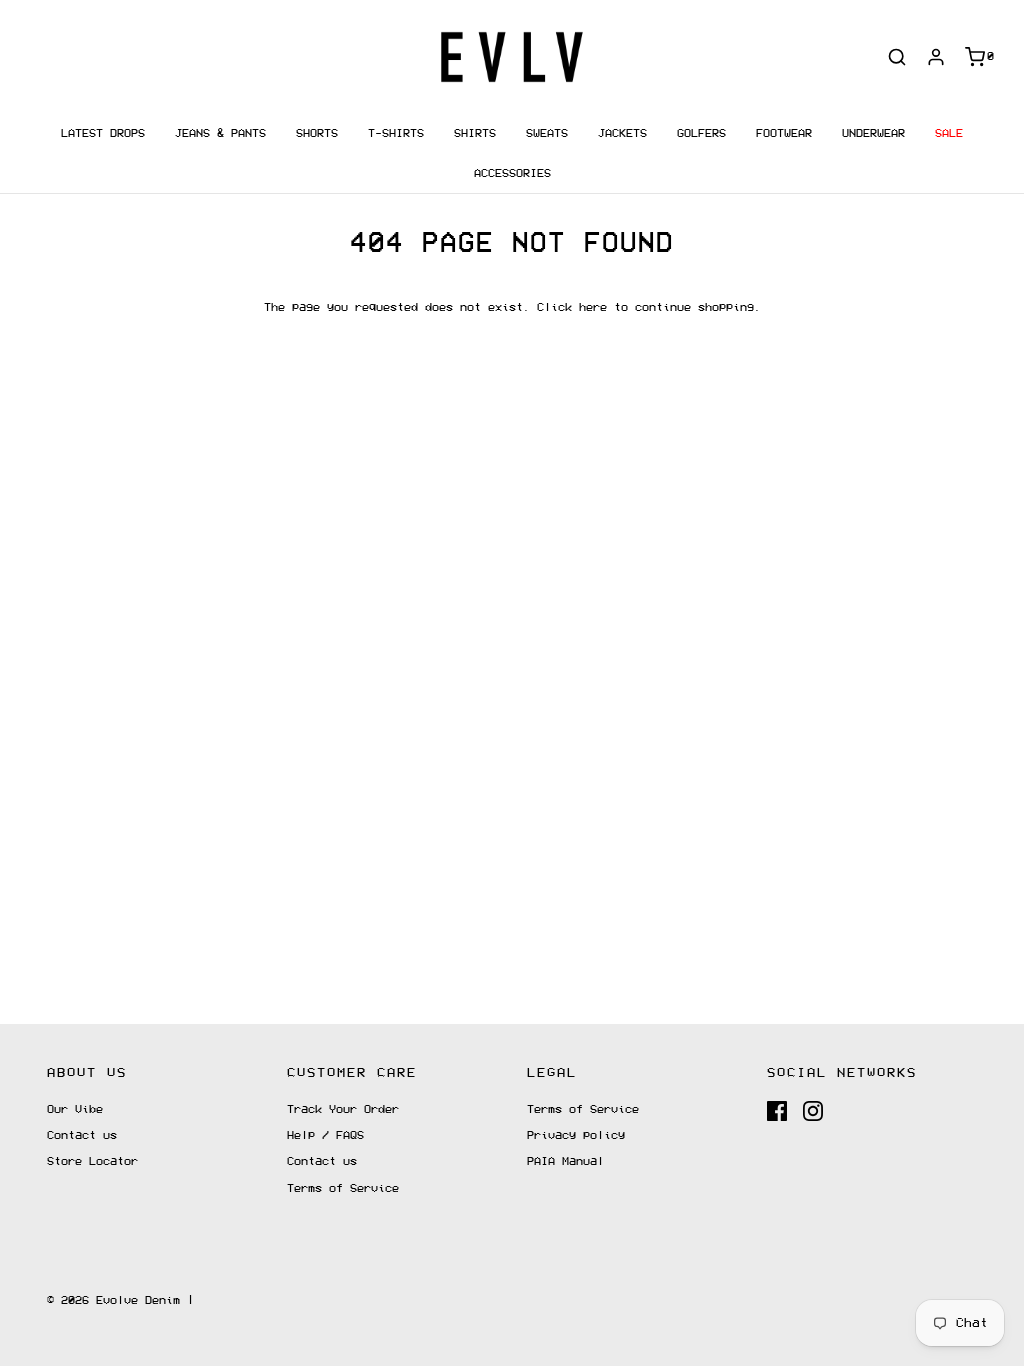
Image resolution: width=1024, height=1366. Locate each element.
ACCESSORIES (512, 173)
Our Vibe (75, 1109)
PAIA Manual (565, 1161)
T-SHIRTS (396, 133)
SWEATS (547, 133)
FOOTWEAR (784, 133)
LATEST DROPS (103, 133)
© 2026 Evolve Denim (113, 1300)
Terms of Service (343, 1188)
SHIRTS (475, 133)
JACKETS (622, 133)
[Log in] (936, 57)
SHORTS (317, 133)
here (593, 307)
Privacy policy (576, 1135)
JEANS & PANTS (220, 133)
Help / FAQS (325, 1135)
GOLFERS (701, 133)
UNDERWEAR (873, 133)
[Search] (897, 57)
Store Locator (92, 1161)
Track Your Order (343, 1109)
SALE (949, 133)
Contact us (82, 1135)
